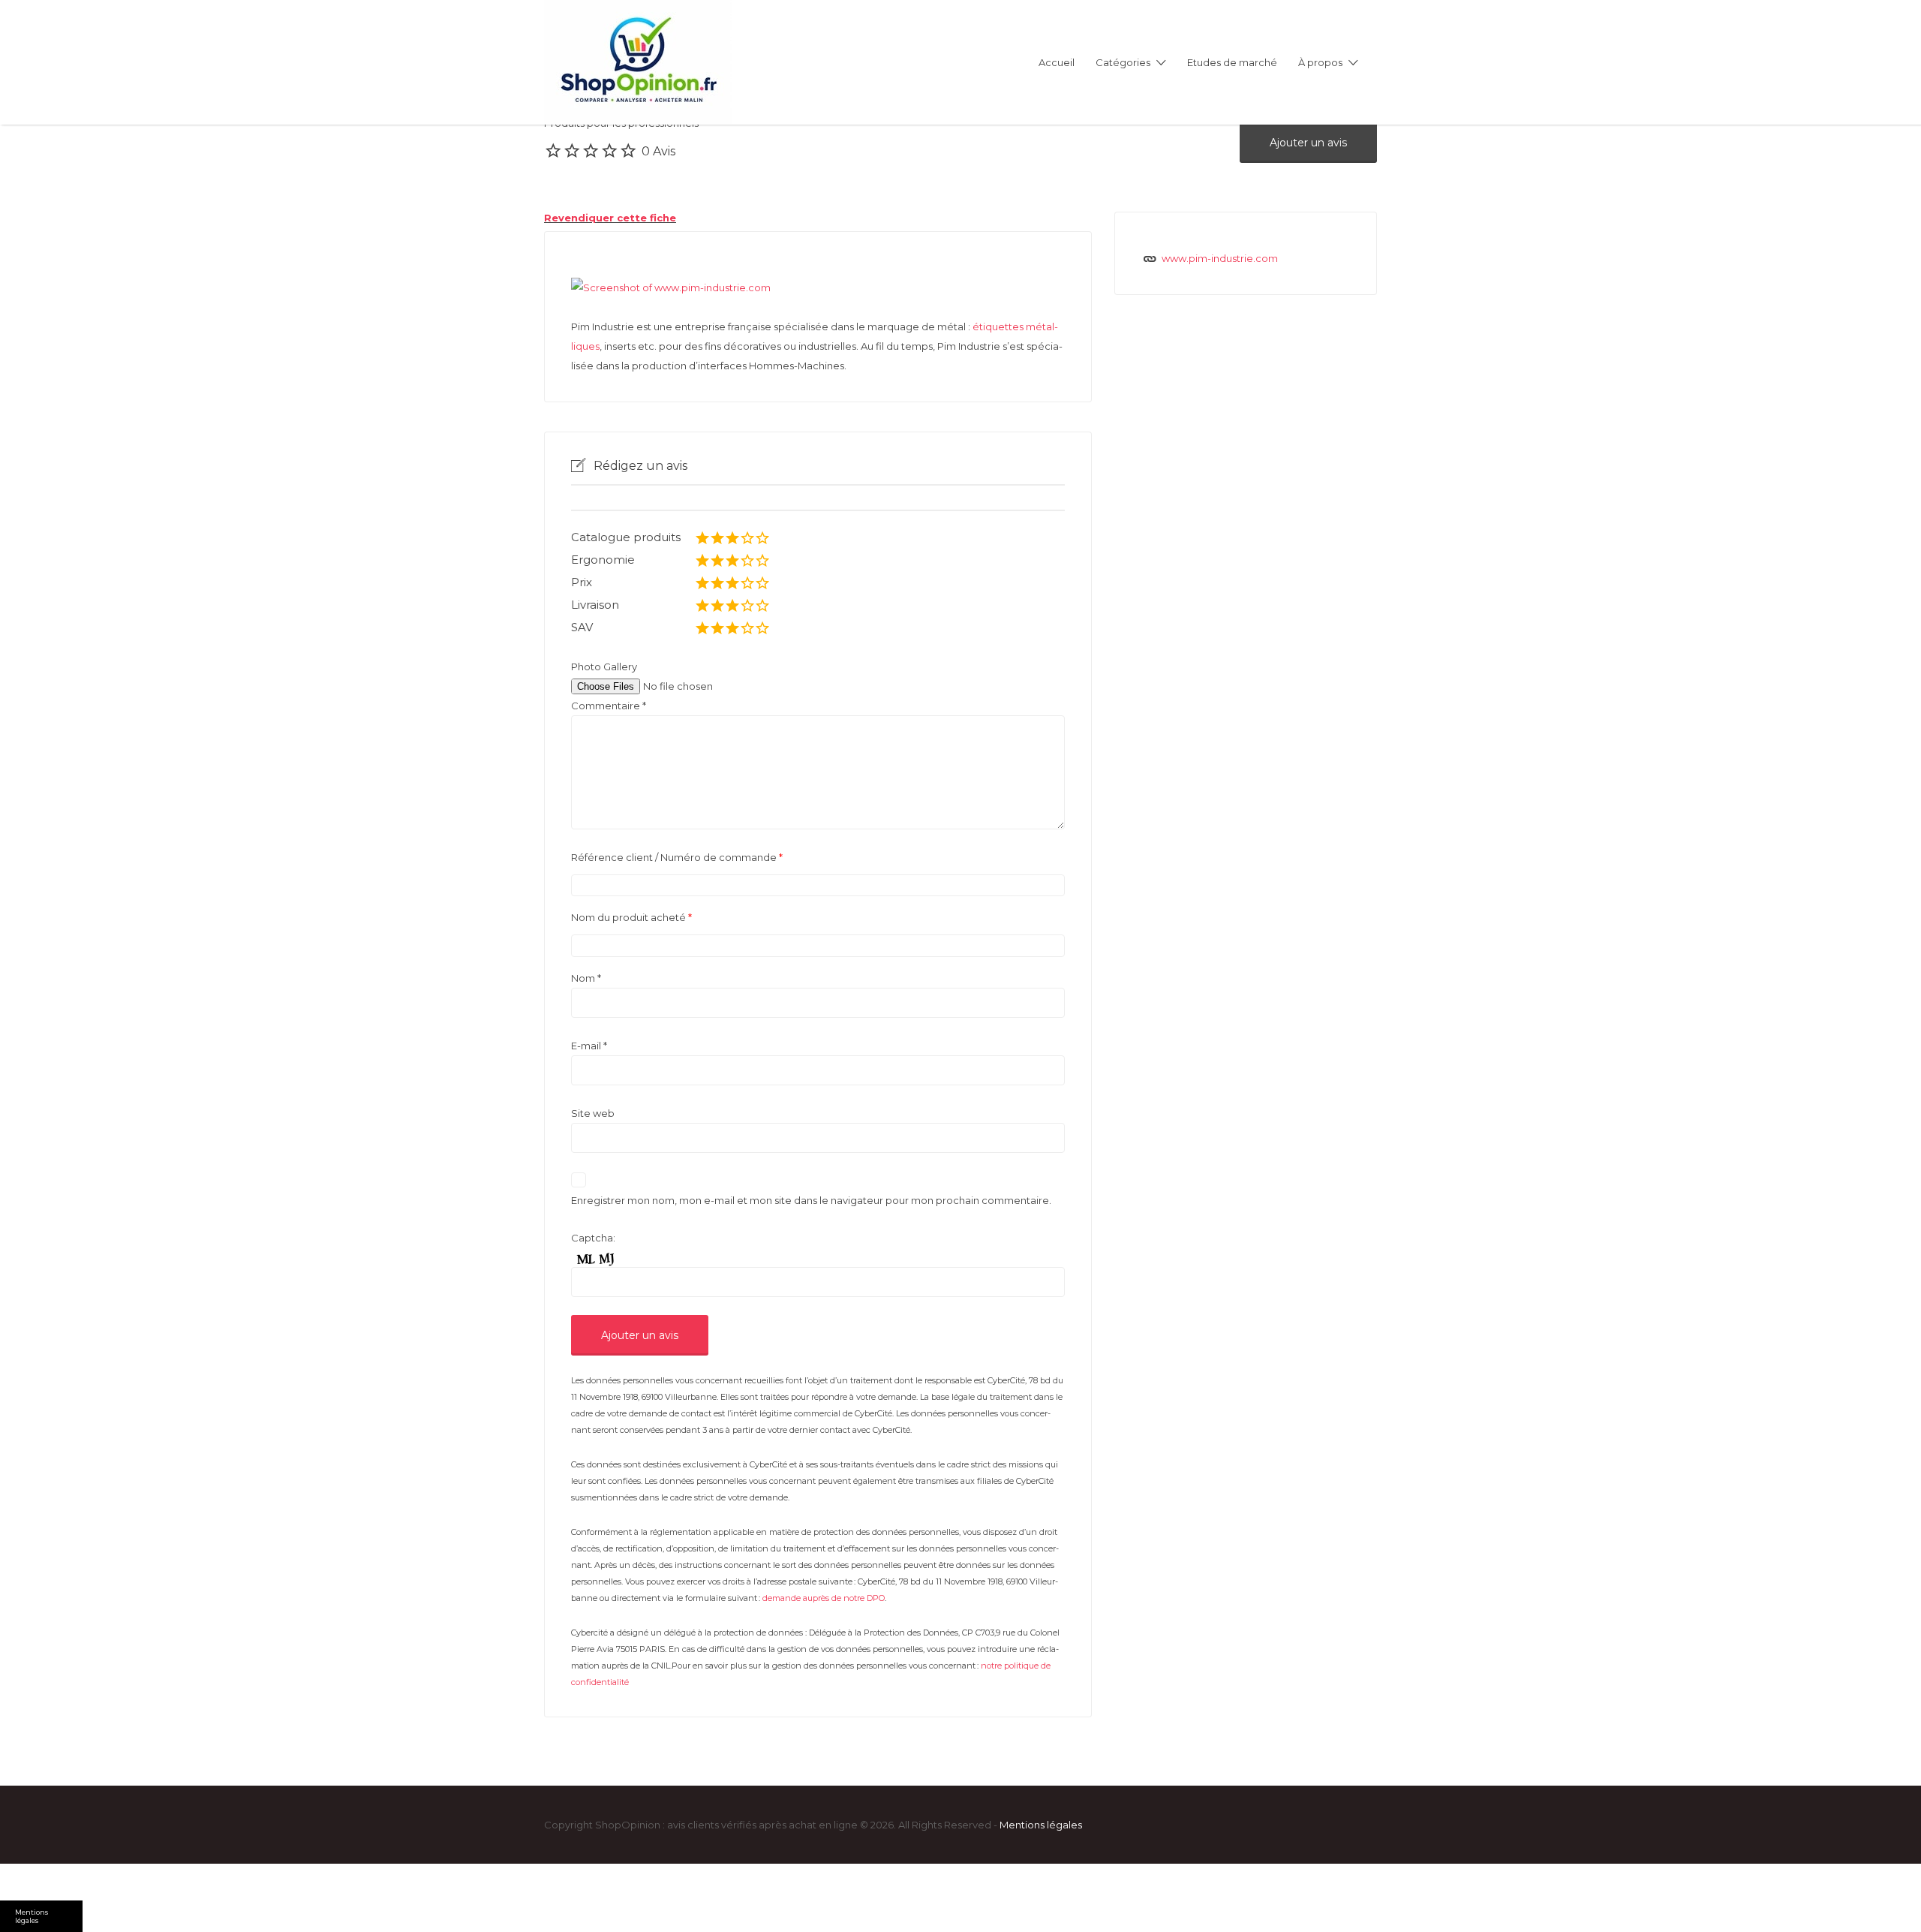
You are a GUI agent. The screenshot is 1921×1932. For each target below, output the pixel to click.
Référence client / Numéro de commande (677, 857)
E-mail (589, 1046)
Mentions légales (1041, 1825)
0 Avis (658, 151)
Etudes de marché (1232, 62)
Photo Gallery (604, 667)
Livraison (595, 605)
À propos (1320, 62)
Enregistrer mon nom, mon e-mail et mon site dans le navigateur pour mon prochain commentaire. (811, 1200)
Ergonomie (603, 560)
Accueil (1057, 62)
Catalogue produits (626, 537)
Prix (582, 582)
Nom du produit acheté (631, 917)
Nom (586, 978)
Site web (593, 1113)
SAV (582, 627)
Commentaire (609, 706)
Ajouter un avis (1308, 143)
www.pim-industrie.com (1220, 258)
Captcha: (593, 1238)
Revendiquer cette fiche (610, 218)
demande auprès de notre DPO (824, 1598)
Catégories (1123, 62)
